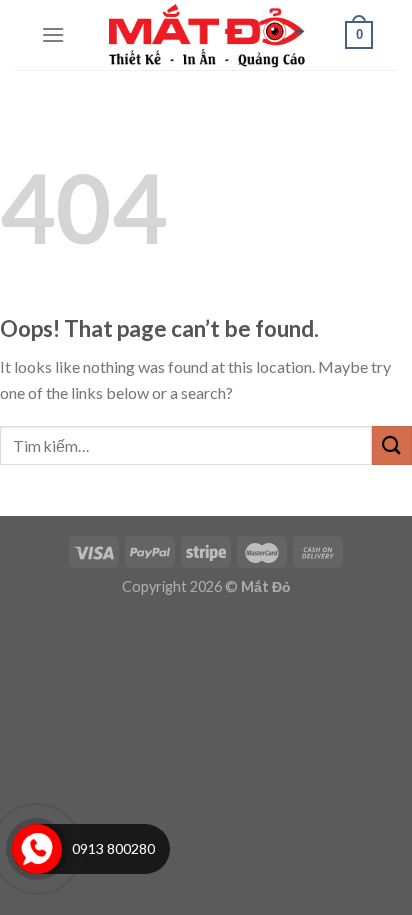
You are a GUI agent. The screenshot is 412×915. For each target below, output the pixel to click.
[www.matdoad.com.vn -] (206, 35)
